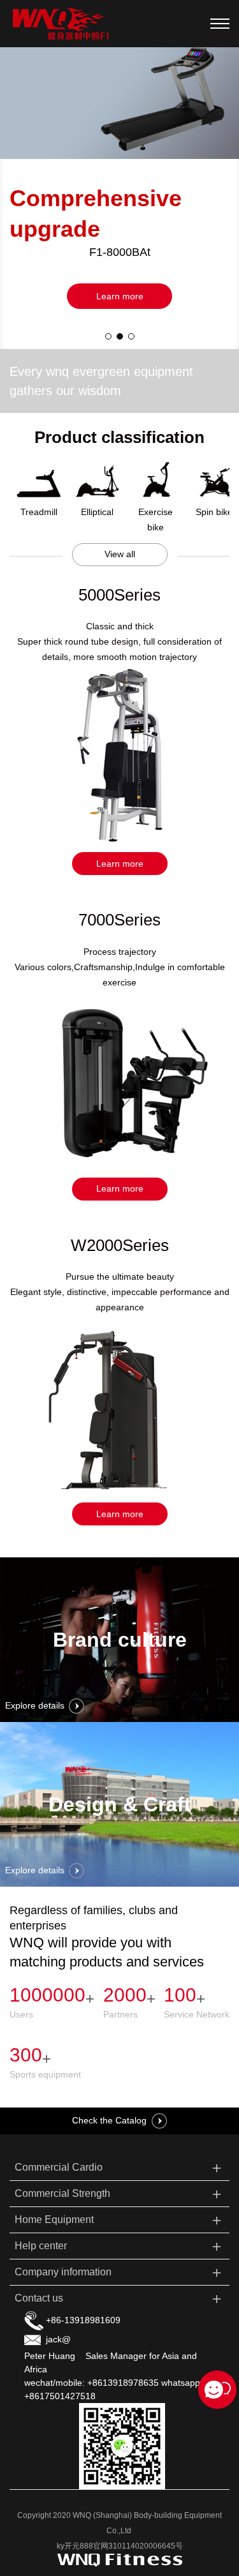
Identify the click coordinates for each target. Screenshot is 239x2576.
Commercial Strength (120, 2193)
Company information (120, 2272)
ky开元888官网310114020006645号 (120, 2546)
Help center (120, 2246)
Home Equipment (120, 2220)
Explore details (35, 1705)
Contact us (120, 2298)
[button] (108, 336)
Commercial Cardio (120, 2167)
